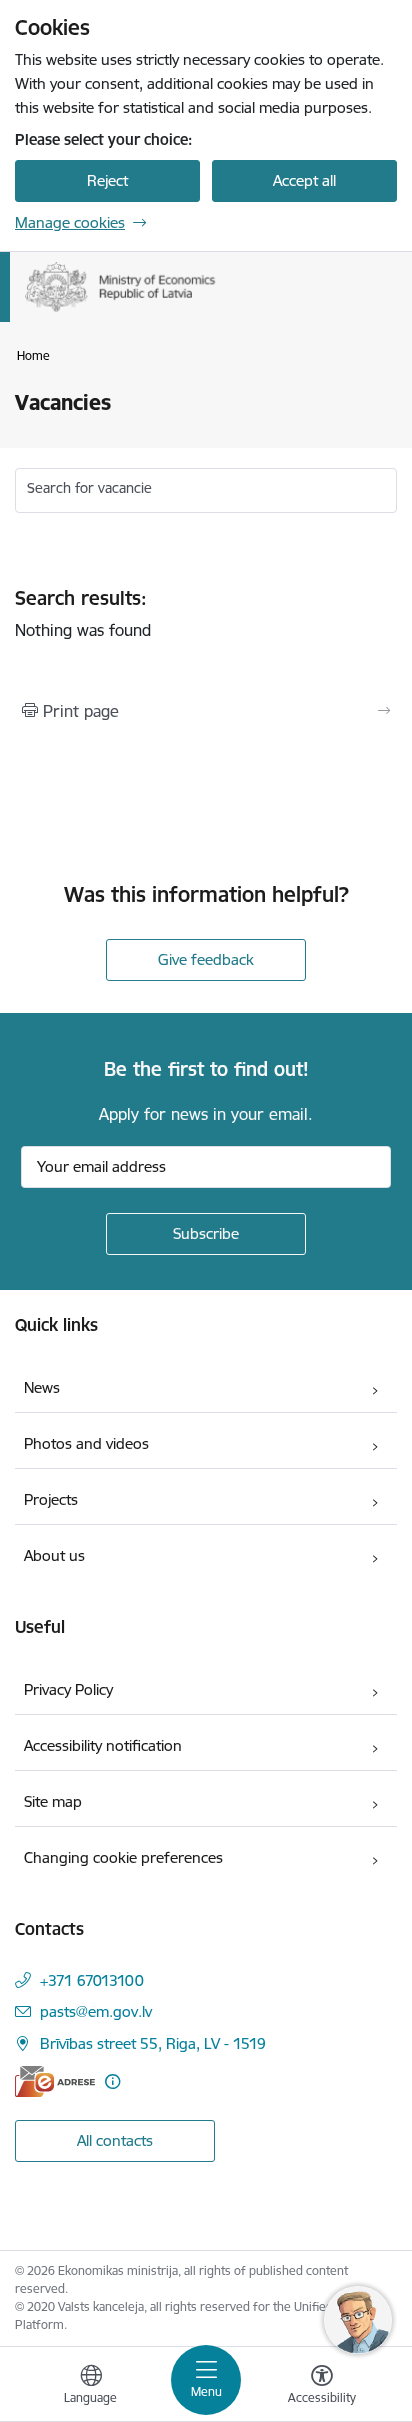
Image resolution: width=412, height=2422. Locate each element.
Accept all (304, 180)
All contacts (115, 2140)
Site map (53, 1801)
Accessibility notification (103, 1745)
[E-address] (55, 2081)
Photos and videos (86, 1443)
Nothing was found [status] (83, 613)
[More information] (112, 2081)
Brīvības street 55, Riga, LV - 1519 (153, 2043)
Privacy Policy (68, 1689)
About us (54, 1555)
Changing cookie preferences (123, 1857)
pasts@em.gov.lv (96, 2011)
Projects (51, 1499)
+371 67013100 (92, 1980)
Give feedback (206, 959)
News (42, 1387)
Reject (107, 180)
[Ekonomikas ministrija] (216, 312)
